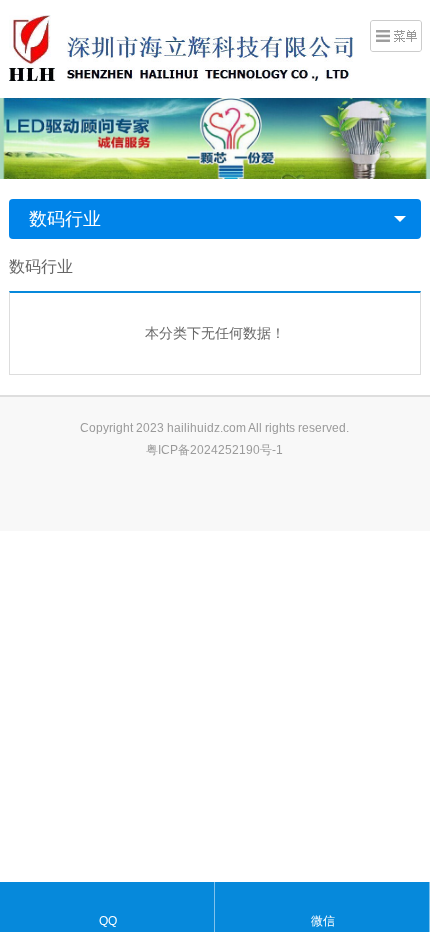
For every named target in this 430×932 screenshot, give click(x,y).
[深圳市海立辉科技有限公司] (181, 47)
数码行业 (65, 219)
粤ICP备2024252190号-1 (214, 450)
